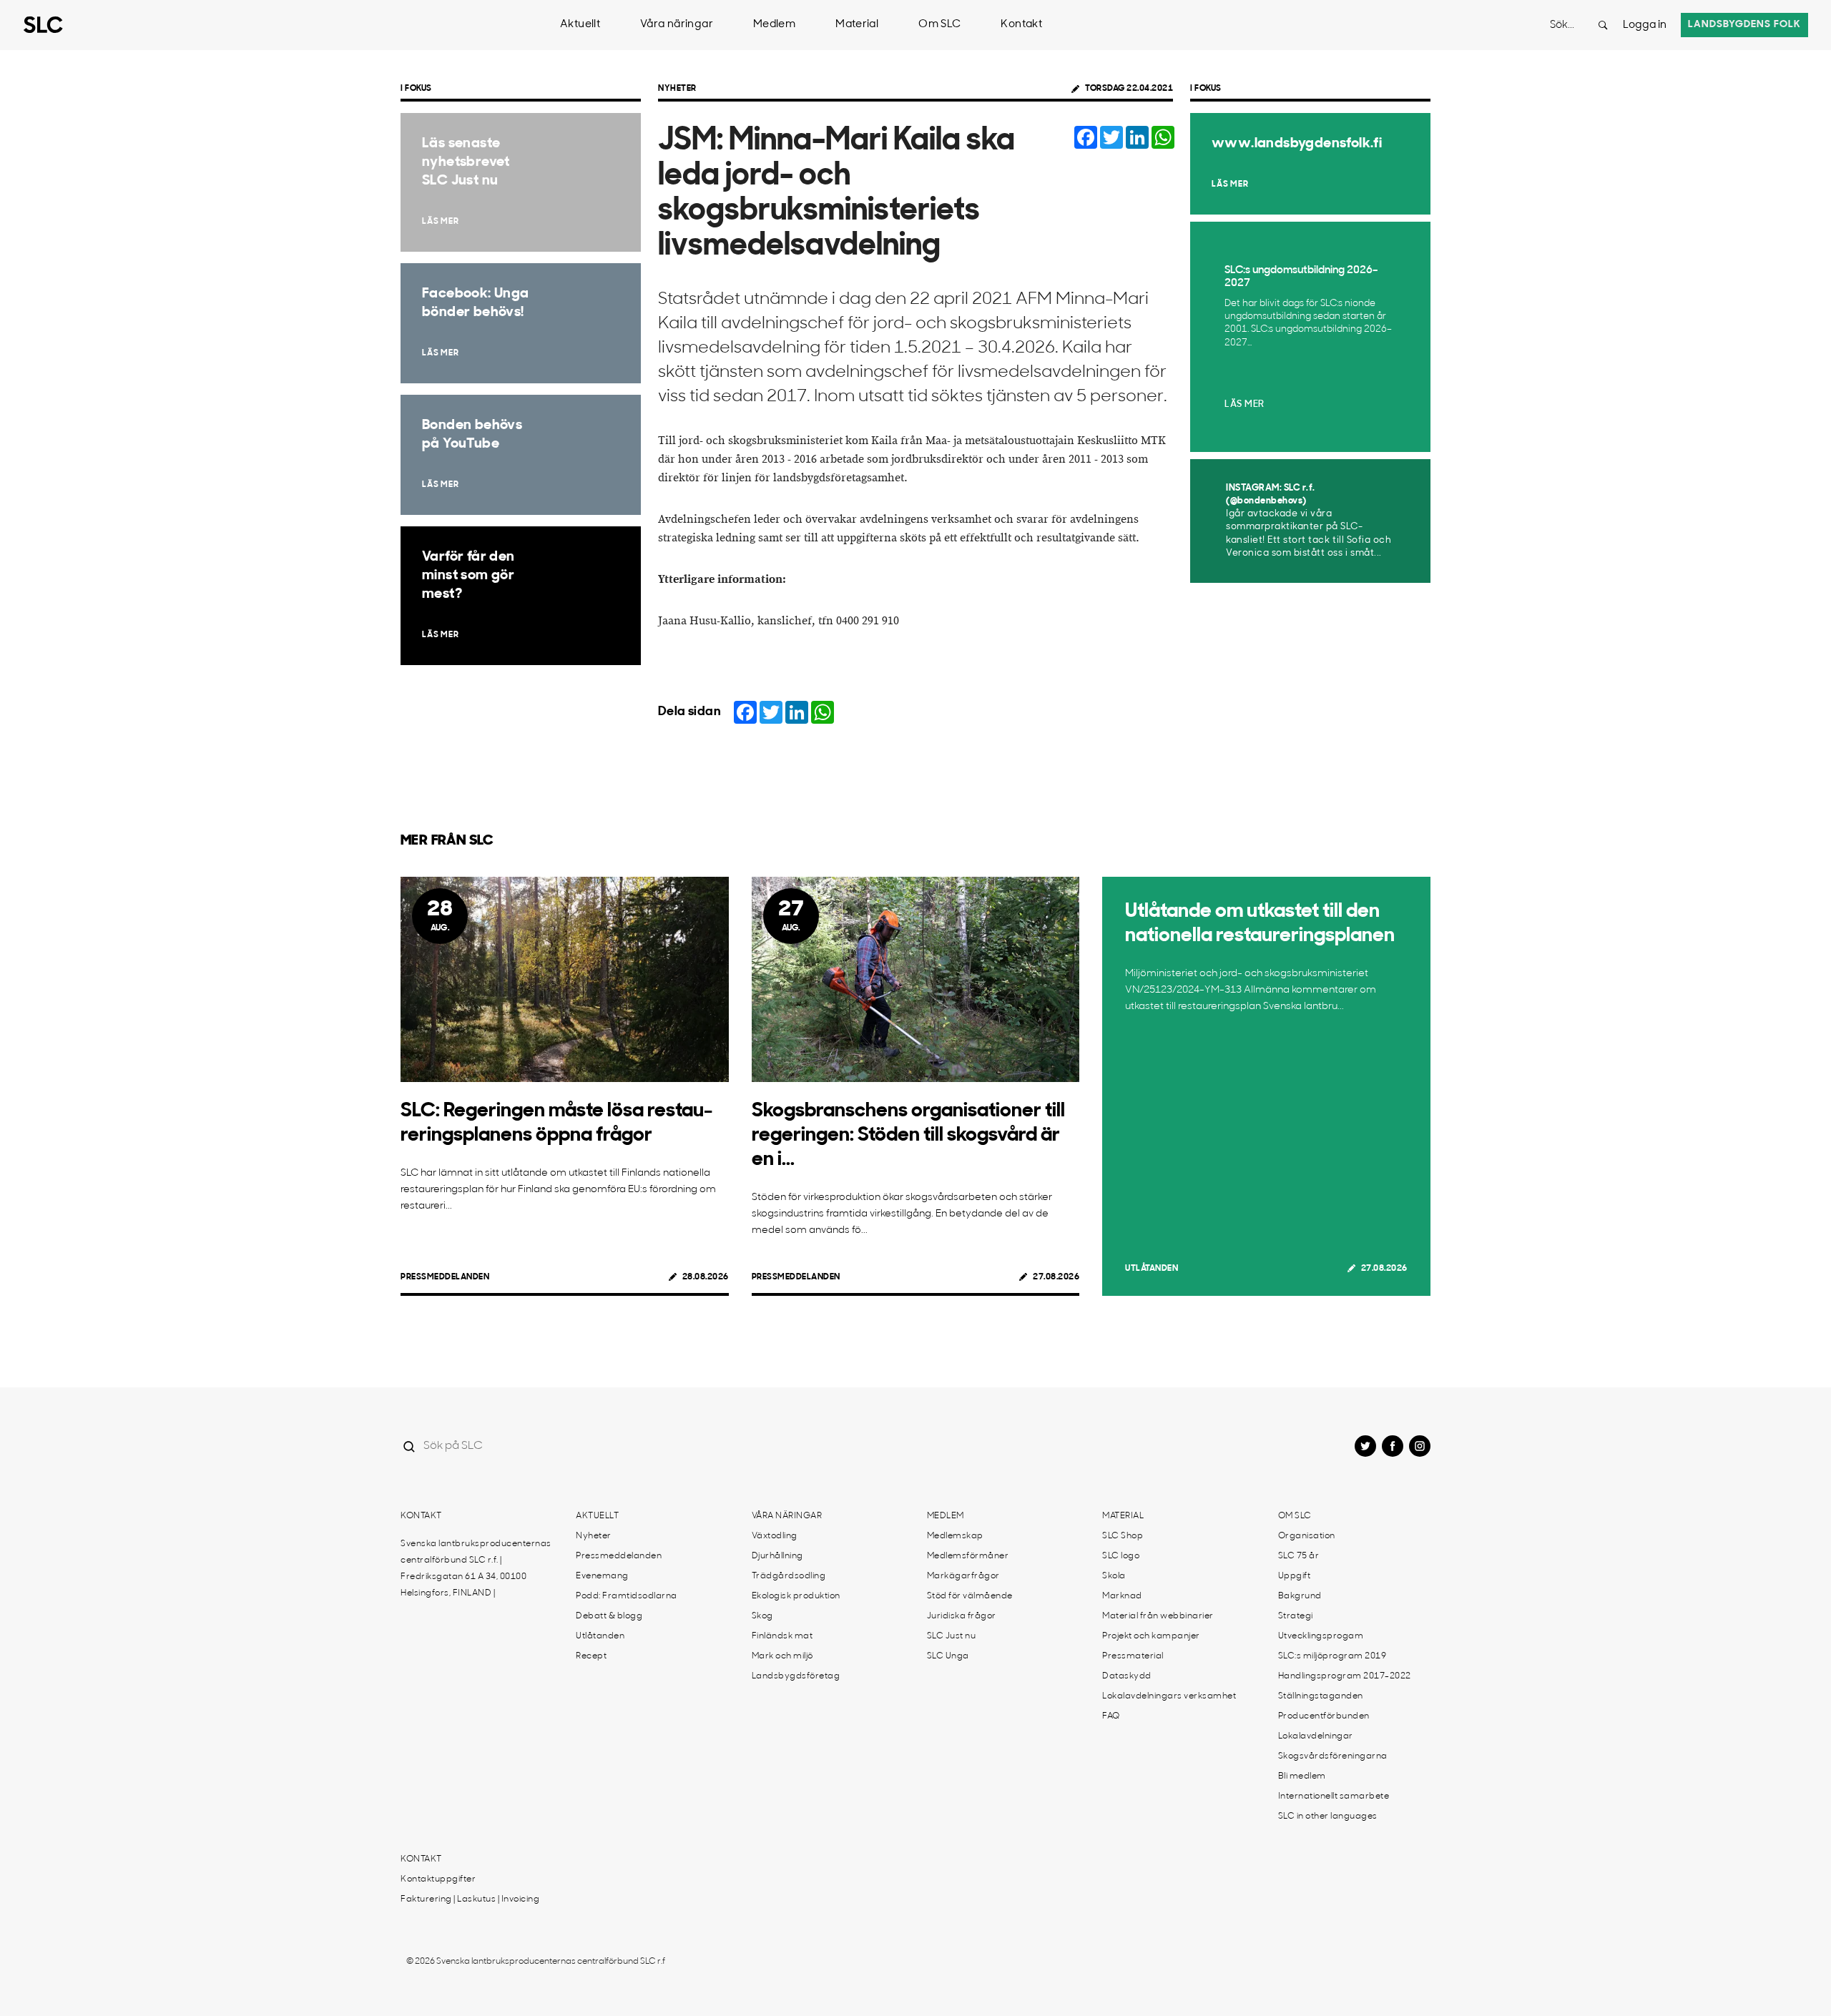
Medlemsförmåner (968, 1556)
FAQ (1111, 1716)
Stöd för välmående (970, 1596)
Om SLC (939, 25)
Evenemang (602, 1576)
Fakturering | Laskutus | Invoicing (470, 1899)
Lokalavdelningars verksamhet (1169, 1696)
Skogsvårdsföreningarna (1333, 1756)
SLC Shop (1123, 1536)
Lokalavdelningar (1316, 1736)
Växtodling (775, 1536)
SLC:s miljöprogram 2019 (1332, 1656)
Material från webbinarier (1158, 1616)
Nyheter (677, 89)
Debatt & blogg (609, 1616)
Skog (762, 1616)
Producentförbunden (1324, 1716)
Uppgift (1295, 1576)
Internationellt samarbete (1334, 1796)
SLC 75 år (1299, 1556)
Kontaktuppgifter (438, 1879)
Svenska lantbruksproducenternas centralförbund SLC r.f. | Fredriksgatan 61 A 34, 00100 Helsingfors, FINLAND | (476, 1569)
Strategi (1296, 1616)
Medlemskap (955, 1536)
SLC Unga (948, 1656)
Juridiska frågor (962, 1616)
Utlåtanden (1152, 1269)
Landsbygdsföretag (796, 1676)
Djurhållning (777, 1556)
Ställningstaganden (1321, 1696)
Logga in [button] (1645, 25)
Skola (1114, 1576)
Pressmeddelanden (445, 1277)
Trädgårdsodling (789, 1576)
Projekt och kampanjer (1151, 1636)
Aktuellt (580, 25)
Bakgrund (1300, 1596)
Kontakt (1021, 25)
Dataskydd (1127, 1676)
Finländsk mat (782, 1636)
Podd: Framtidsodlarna (627, 1596)
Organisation (1307, 1536)
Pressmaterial (1133, 1656)
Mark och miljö (782, 1656)
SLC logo (1121, 1556)
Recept (591, 1656)
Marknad (1122, 1596)
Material (857, 25)
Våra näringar (677, 25)
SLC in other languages (1328, 1816)
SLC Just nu (952, 1636)
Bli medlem (1302, 1776)
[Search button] (1603, 25)
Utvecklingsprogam (1321, 1636)
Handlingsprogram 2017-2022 (1345, 1676)
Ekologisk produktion (796, 1596)
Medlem (774, 25)
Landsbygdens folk (1744, 25)
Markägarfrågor (963, 1576)
